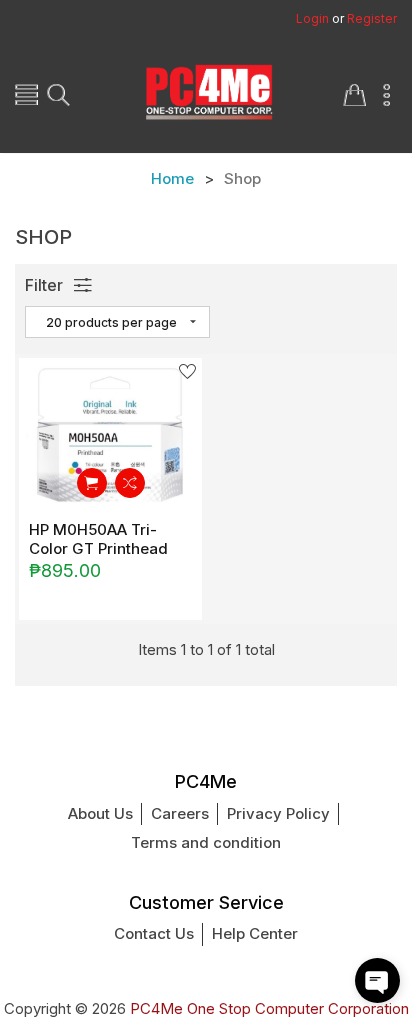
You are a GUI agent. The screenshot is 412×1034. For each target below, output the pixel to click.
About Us (100, 813)
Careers (180, 813)
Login (312, 18)
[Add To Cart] (92, 483)
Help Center (255, 933)
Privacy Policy (278, 813)
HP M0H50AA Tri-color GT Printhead (98, 539)
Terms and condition (206, 842)
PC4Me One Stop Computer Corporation (269, 1008)
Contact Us (154, 933)
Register (372, 18)
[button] (377, 980)
